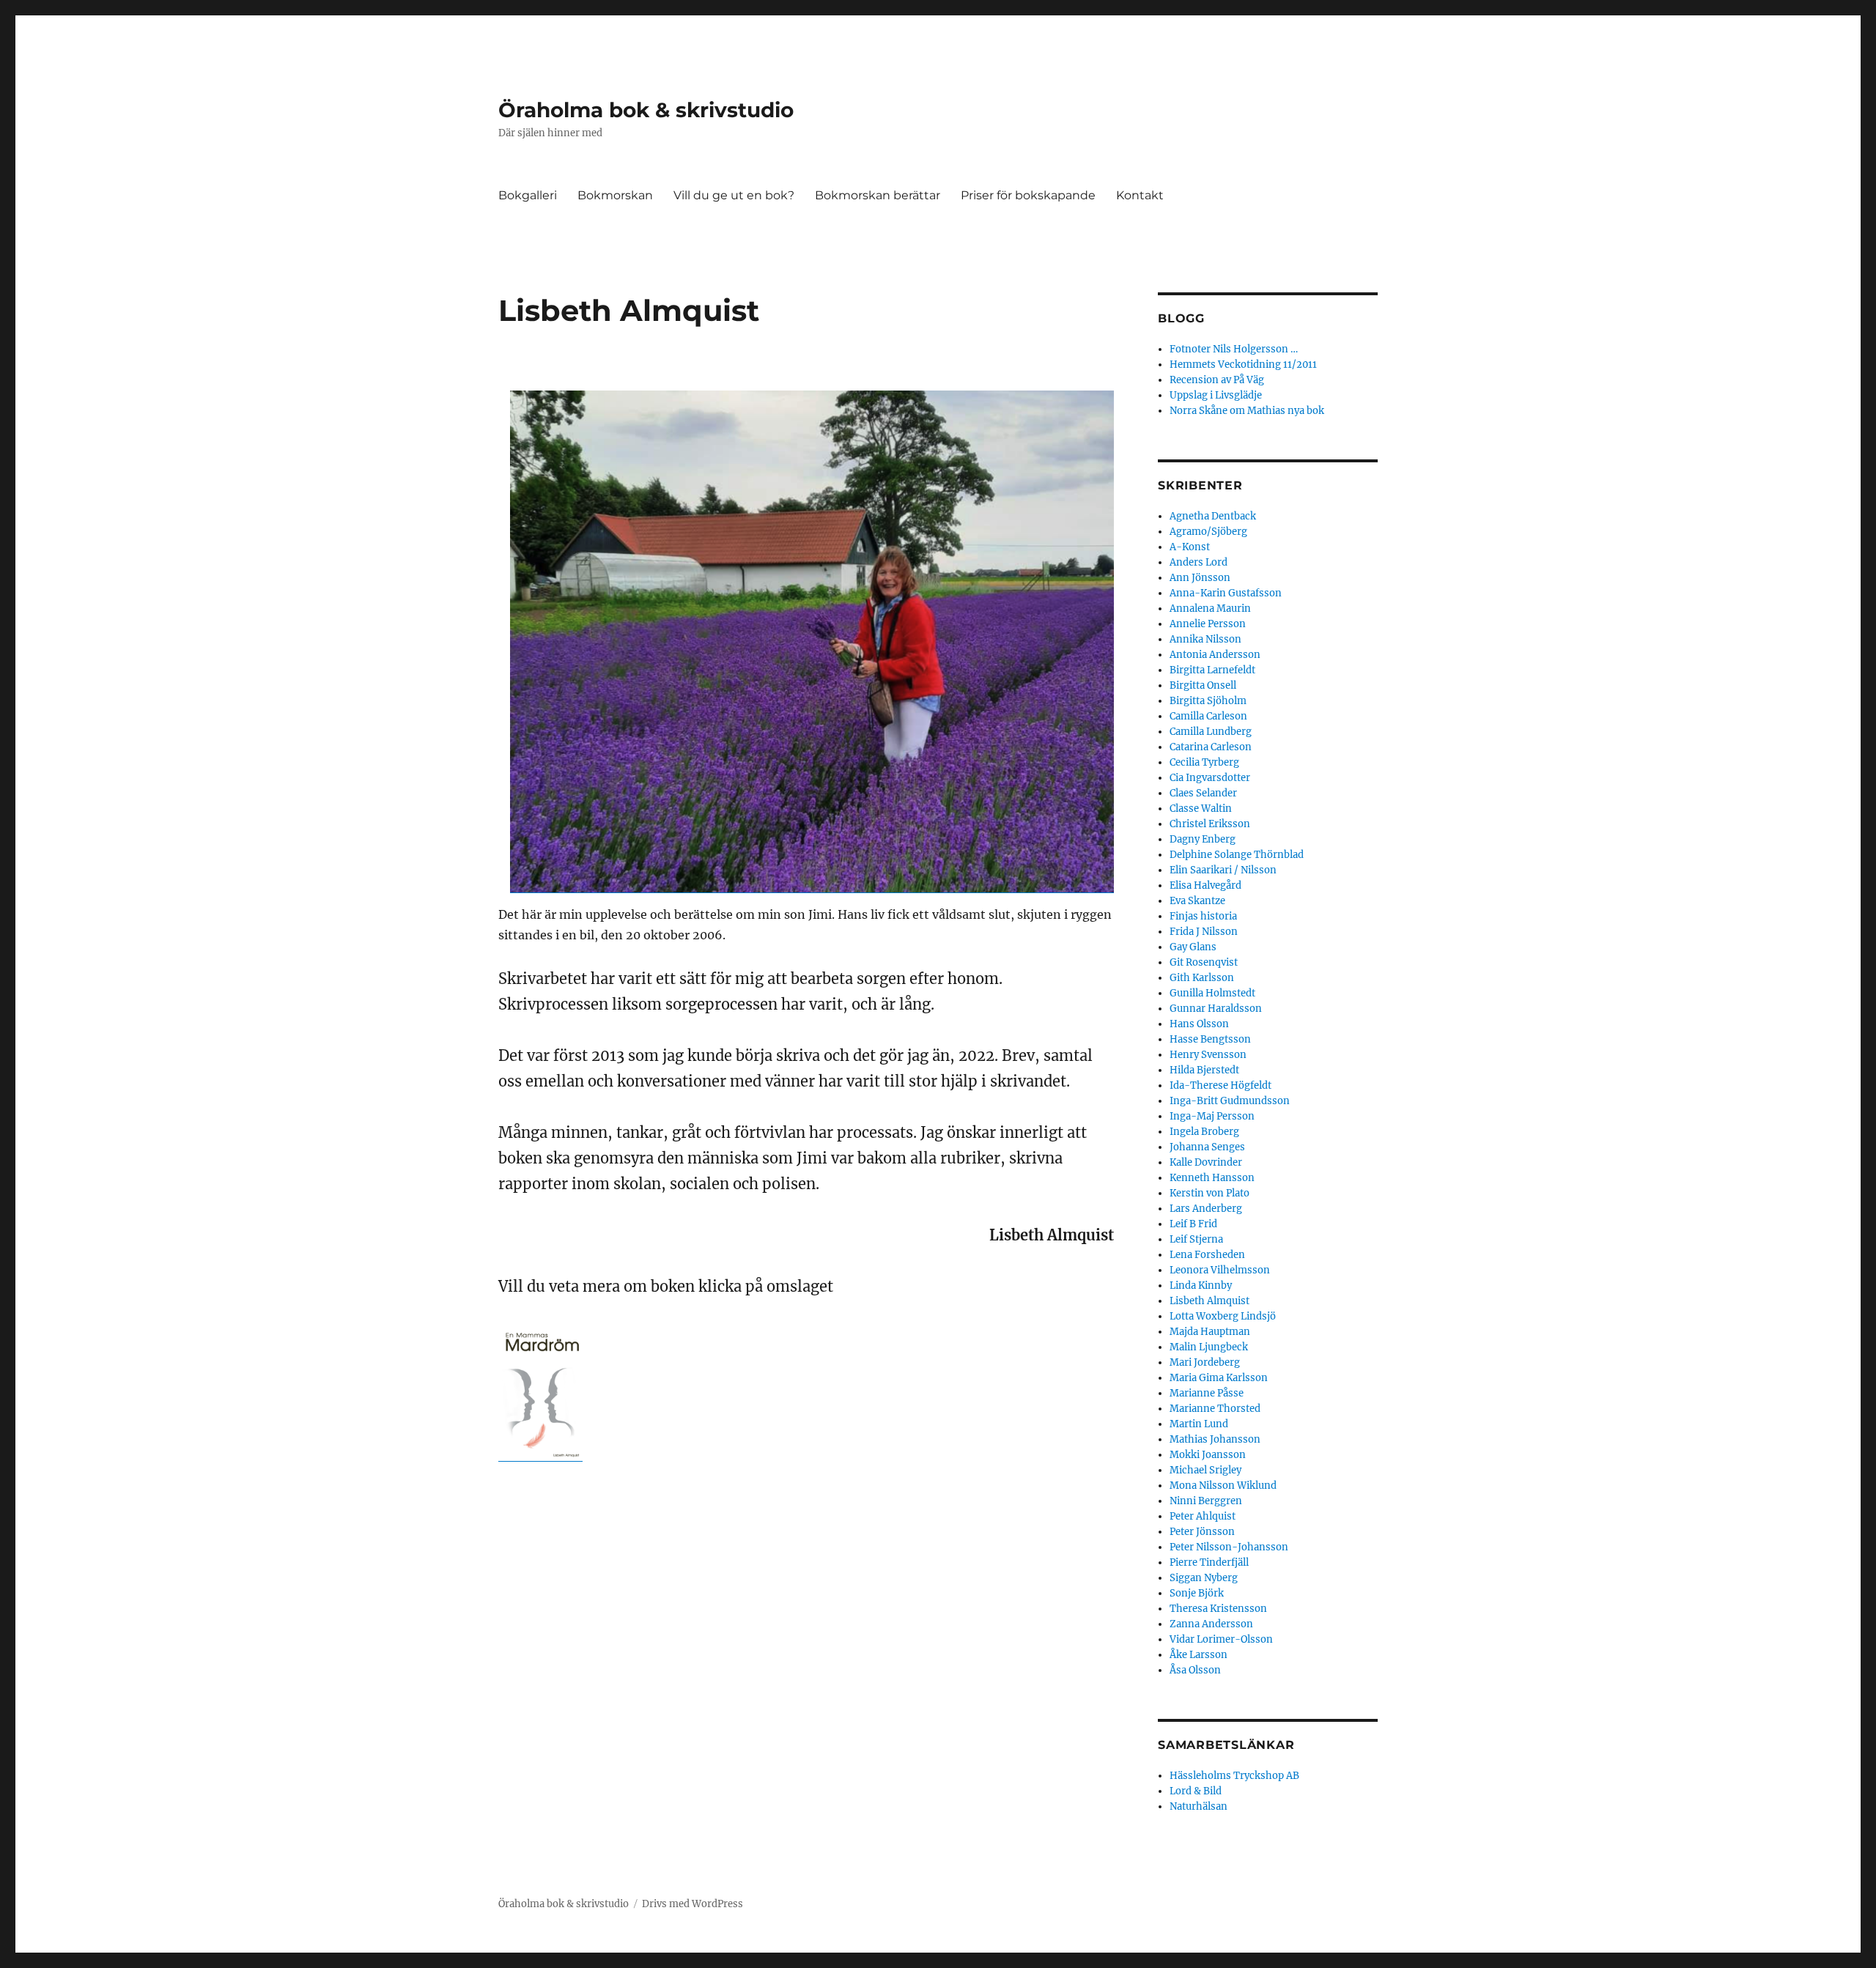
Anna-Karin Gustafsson (1226, 593)
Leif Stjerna (1196, 1239)
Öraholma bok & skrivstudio (646, 110)
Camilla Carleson (1208, 716)
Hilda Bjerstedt (1204, 1070)
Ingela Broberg (1204, 1132)
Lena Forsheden (1207, 1255)
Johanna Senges (1207, 1147)
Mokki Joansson (1208, 1455)
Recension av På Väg (1217, 380)
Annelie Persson (1208, 624)
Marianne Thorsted (1215, 1409)
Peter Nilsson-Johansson (1229, 1547)
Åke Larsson (1199, 1655)
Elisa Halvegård (1205, 885)
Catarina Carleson (1211, 747)
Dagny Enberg (1203, 839)
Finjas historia (1203, 916)
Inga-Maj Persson (1212, 1116)
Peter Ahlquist (1203, 1516)
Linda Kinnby (1201, 1286)
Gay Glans (1193, 947)
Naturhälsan (1199, 1806)
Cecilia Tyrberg (1204, 762)
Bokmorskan (615, 195)
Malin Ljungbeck (1209, 1347)
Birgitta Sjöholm (1208, 701)
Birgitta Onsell (1203, 685)
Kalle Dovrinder (1206, 1162)
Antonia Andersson (1215, 655)
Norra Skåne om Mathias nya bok (1247, 411)
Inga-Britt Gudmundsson (1230, 1101)
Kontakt (1140, 195)
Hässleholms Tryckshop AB (1234, 1776)
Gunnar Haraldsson (1216, 1009)
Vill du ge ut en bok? (734, 195)
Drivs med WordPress (693, 1904)
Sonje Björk (1197, 1593)
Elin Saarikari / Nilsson (1223, 870)
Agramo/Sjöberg (1208, 532)
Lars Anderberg (1206, 1209)
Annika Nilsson (1205, 639)
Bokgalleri (528, 195)
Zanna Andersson (1211, 1624)
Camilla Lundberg (1211, 732)
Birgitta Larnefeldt (1212, 670)
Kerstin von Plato (1210, 1193)
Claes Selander (1203, 793)
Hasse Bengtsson (1210, 1039)
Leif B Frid (1193, 1224)
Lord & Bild (1196, 1791)
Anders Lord (1199, 562)
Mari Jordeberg (1205, 1362)
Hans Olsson (1199, 1024)
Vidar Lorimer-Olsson (1221, 1639)
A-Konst (1190, 547)
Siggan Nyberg (1204, 1578)
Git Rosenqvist (1204, 962)
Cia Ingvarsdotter (1210, 778)
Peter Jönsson (1202, 1532)
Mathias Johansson (1215, 1439)
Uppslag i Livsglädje (1216, 395)
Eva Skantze (1197, 901)
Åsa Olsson (1195, 1670)
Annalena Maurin (1210, 608)
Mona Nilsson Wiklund (1223, 1486)
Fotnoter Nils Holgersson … (1234, 349)
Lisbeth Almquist (1210, 1301)
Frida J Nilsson (1204, 932)
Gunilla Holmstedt (1212, 993)
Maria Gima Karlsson (1219, 1378)
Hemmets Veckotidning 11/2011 (1243, 365)
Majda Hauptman (1210, 1332)
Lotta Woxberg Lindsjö (1223, 1316)
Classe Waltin (1201, 809)
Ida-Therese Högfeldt (1220, 1085)
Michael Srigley (1205, 1470)
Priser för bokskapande (1028, 195)
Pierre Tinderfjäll (1209, 1562)
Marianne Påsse (1207, 1393)
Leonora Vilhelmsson (1220, 1270)
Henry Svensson (1208, 1055)
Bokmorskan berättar (878, 195)
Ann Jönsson (1200, 578)
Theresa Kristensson (1218, 1609)
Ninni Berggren (1206, 1501)
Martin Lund (1199, 1424)
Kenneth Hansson (1212, 1178)
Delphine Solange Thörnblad (1237, 855)
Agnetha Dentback (1213, 516)
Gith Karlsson (1202, 978)
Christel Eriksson (1210, 824)
